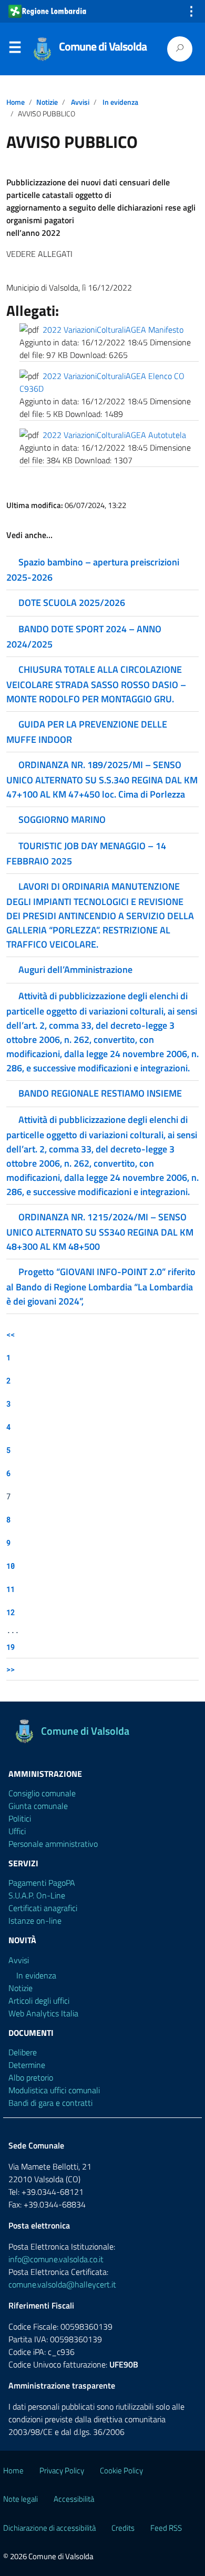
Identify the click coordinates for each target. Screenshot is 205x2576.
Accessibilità (74, 2499)
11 (11, 1589)
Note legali (20, 2499)
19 (11, 1647)
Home (16, 102)
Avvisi (80, 102)
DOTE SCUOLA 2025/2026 (72, 603)
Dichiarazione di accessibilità (49, 2528)
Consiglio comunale (42, 1793)
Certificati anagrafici (43, 1908)
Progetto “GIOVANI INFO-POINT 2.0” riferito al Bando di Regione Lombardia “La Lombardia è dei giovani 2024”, (101, 1286)
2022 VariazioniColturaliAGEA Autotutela (114, 435)
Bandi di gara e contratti (50, 2103)
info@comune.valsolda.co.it (56, 2259)
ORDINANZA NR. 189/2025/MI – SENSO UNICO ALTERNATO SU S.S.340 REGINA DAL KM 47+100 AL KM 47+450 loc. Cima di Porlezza (102, 779)
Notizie (47, 102)
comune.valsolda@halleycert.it (62, 2284)
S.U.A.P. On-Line (37, 1895)
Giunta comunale (38, 1806)
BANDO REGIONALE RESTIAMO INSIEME (100, 1093)
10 (11, 1566)
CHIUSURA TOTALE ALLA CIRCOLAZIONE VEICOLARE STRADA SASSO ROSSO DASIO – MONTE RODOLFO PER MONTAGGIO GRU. (96, 684)
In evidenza (120, 102)
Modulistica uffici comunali (54, 2090)
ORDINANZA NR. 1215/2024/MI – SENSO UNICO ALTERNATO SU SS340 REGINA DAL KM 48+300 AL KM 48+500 (100, 1232)
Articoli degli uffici (39, 2001)
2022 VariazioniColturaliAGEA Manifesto (113, 330)
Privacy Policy (62, 2470)
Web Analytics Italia (43, 2013)
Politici (20, 1818)
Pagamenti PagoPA (42, 1883)
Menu (15, 49)
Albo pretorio (31, 2077)
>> (11, 1669)
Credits (123, 2528)
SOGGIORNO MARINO (62, 819)
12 (11, 1612)
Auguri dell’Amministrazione (75, 969)
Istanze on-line (35, 1921)
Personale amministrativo (53, 1844)
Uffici (17, 1831)
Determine (27, 2065)
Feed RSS (166, 2528)
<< (11, 1334)
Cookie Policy (121, 2470)
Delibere (23, 2052)
